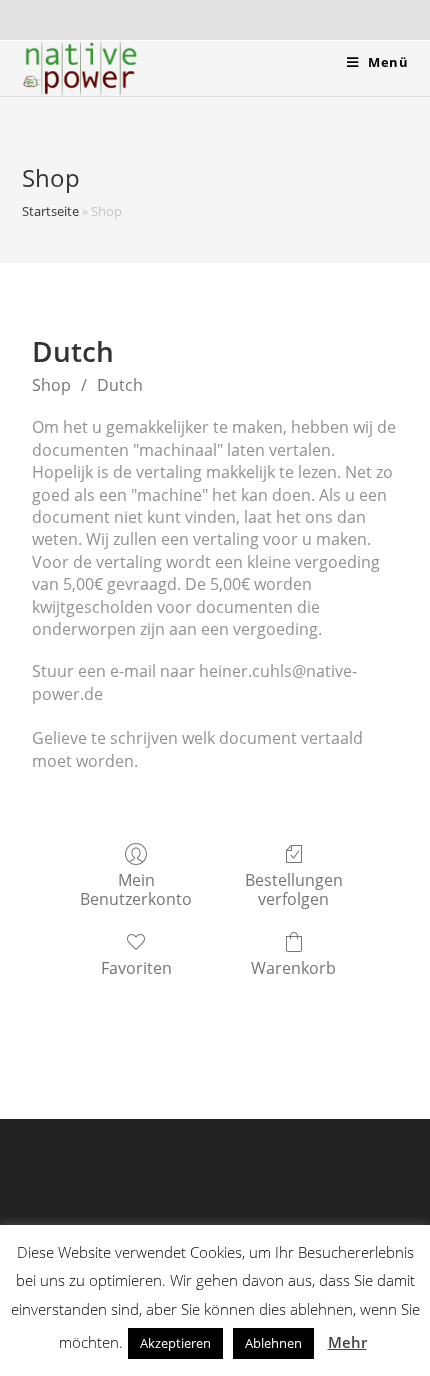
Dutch (120, 385)
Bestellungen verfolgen (294, 889)
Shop (51, 385)
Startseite (50, 211)
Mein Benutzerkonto (136, 889)
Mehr (347, 1342)
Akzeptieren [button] (175, 1343)
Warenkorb (293, 967)
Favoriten (136, 967)
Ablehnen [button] (273, 1343)
